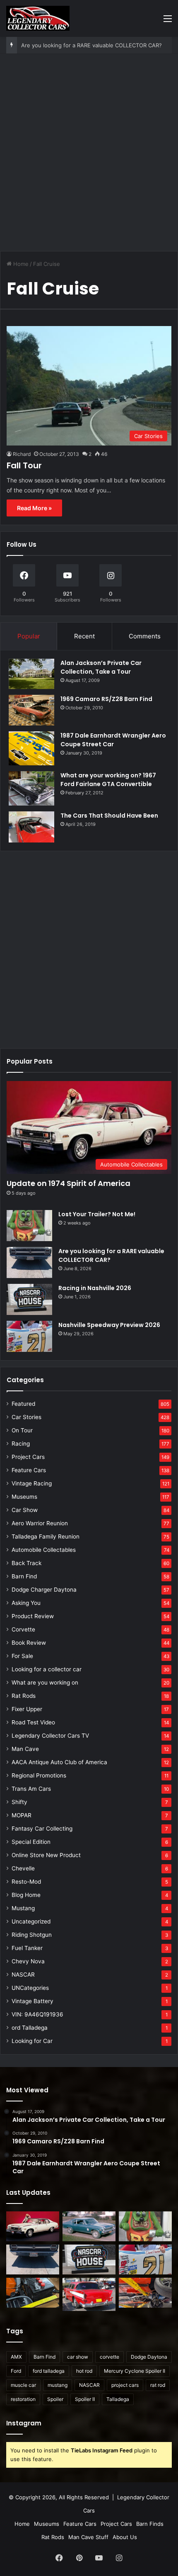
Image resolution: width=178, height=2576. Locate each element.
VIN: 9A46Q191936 (37, 2014)
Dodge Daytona (149, 2357)
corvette (109, 2357)
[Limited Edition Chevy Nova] (89, 2226)
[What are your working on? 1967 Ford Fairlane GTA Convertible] (31, 788)
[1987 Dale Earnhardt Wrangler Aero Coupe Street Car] (31, 749)
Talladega (118, 2399)
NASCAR (23, 1975)
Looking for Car (32, 2041)
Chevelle (23, 1868)
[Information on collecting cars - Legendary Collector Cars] (38, 18)
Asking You (26, 1603)
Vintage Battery (32, 2001)
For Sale (22, 1656)
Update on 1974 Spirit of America (69, 1183)
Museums (24, 1497)
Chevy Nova (28, 1961)
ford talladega (49, 2371)
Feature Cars (29, 1470)
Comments (145, 636)
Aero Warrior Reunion (40, 1523)
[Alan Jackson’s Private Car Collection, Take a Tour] (31, 674)
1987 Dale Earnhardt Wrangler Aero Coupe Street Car (113, 740)
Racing (21, 1444)
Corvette (23, 1629)
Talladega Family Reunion (46, 1536)
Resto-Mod (26, 1882)
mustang (58, 2385)
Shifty (19, 1802)
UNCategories (30, 1988)
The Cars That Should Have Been (109, 816)
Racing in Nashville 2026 (95, 1288)
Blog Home (26, 1895)
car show (78, 2357)
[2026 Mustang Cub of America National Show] (145, 2293)
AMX (16, 2357)
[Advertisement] (89, 156)
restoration (23, 2399)
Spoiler (55, 2399)
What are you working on (45, 1682)
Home (20, 264)
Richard (22, 454)
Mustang (23, 1908)
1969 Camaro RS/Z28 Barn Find (106, 699)
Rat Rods (24, 1696)
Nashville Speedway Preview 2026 (109, 1325)
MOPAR (22, 1815)
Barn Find (24, 1576)
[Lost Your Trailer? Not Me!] (29, 1226)
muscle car (23, 2385)
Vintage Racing (32, 1483)
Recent (84, 636)
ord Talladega (30, 2028)
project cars (125, 2385)
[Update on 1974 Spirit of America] (33, 2226)
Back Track (26, 1563)
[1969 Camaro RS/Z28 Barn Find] (31, 710)
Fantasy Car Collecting (42, 1829)
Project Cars (28, 1457)
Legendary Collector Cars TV (50, 1736)
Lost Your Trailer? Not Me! (97, 1214)
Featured (23, 1404)
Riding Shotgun (32, 1935)
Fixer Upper (27, 1709)
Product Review (33, 1616)
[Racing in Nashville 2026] (29, 1299)
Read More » (34, 508)
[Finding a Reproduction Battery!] (33, 2293)
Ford (16, 2371)
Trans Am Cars (31, 1789)
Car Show (25, 1510)
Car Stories (26, 1417)
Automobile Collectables (44, 1550)
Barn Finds (150, 2524)
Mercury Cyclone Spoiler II (135, 2371)
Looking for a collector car (47, 1669)
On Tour (22, 1430)
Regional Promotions (39, 1775)
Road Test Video (33, 1722)
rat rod (158, 2385)
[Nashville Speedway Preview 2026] (29, 1336)
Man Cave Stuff (88, 2537)
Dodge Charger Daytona (44, 1590)
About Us (125, 2537)
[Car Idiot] (89, 2294)
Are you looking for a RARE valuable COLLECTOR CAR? (91, 45)
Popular (29, 636)
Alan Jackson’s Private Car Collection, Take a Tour (101, 667)
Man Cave (25, 1749)
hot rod (84, 2371)
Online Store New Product (46, 1855)
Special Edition (31, 1842)
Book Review (29, 1643)
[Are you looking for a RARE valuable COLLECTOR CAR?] (29, 1262)
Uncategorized (31, 1921)
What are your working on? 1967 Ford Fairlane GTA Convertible (108, 780)
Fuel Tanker (27, 1948)
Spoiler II (85, 2399)
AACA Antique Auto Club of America (59, 1762)
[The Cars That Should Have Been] (31, 827)
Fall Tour (24, 465)
